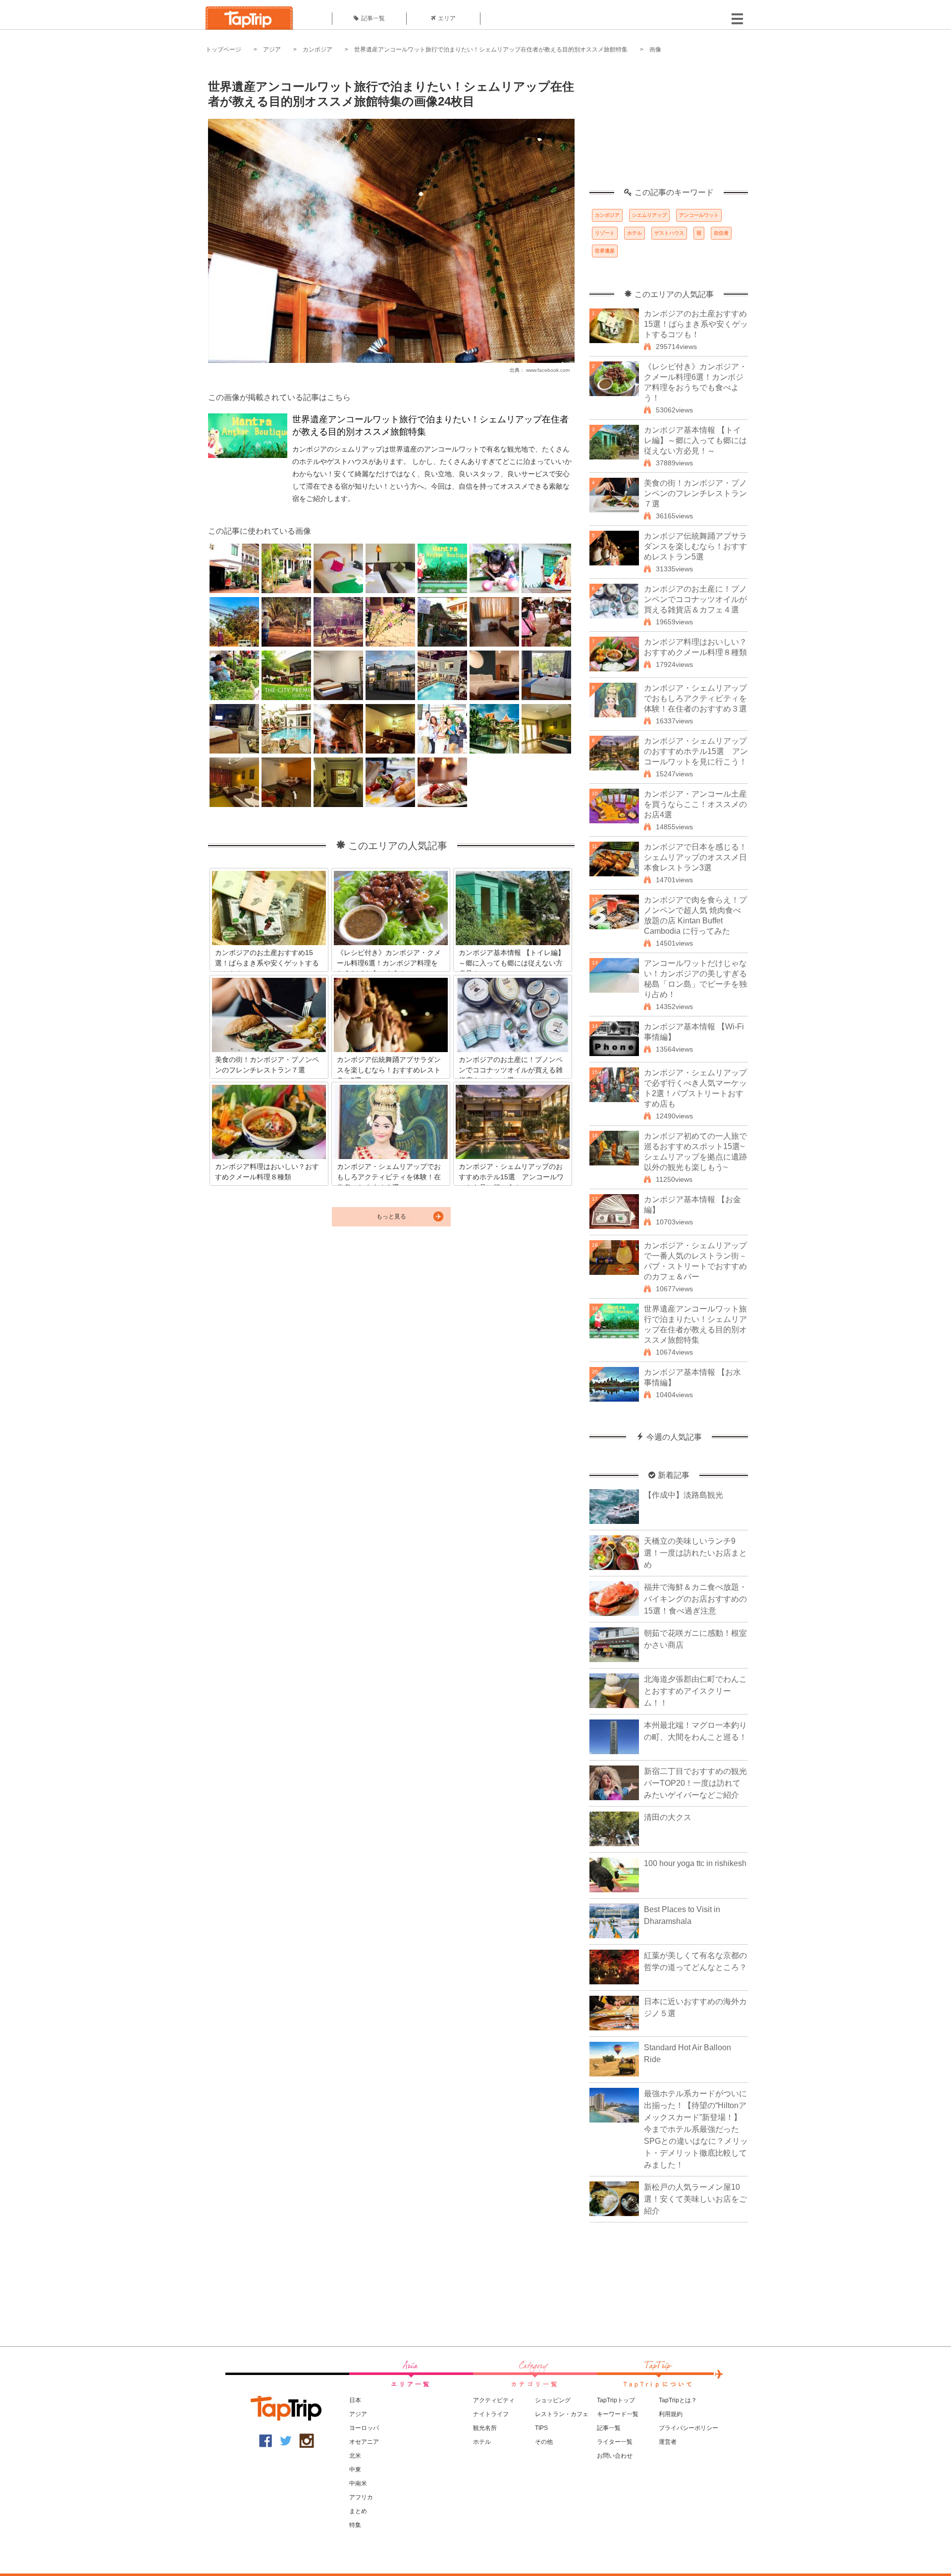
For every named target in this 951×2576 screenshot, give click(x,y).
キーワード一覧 (618, 2414)
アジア (272, 50)
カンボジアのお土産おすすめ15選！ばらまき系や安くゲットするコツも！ (696, 324)
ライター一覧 (615, 2442)
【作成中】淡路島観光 (684, 1495)
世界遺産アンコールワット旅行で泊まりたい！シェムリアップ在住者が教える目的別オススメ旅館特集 (491, 50)
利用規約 (671, 2414)
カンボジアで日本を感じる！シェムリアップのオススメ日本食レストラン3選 (695, 857)
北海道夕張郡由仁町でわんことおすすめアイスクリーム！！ (695, 1691)
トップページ (223, 50)
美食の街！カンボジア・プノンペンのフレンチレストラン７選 (695, 493)
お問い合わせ (615, 2456)
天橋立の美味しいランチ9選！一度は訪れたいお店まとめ (695, 1553)
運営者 (668, 2442)
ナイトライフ (491, 2414)
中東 (355, 2470)
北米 (355, 2456)
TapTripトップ (616, 2400)
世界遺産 (605, 251)
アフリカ (361, 2497)
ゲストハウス (669, 233)
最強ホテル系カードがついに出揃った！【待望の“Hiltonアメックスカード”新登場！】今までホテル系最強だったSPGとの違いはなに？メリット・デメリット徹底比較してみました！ (696, 2129)
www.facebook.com (548, 370)
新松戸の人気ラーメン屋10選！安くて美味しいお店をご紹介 (695, 2199)
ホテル (634, 233)
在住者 (721, 233)
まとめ (358, 2511)
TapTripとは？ (678, 2400)
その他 (544, 2442)
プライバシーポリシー (688, 2428)
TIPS (541, 2428)
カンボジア (317, 50)
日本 (355, 2400)
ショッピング (553, 2400)
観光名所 (485, 2428)
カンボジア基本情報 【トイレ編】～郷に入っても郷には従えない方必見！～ (695, 440)
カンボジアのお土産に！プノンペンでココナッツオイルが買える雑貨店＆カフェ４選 (695, 599)
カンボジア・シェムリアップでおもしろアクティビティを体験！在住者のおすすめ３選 (695, 698)
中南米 (358, 2483)
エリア (447, 18)
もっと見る (391, 1216)
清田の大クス (668, 1817)
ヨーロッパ (364, 2428)
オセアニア (364, 2442)
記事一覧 (373, 18)
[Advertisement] (669, 126)
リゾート (605, 233)
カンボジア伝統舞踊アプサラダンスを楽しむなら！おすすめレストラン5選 (695, 546)
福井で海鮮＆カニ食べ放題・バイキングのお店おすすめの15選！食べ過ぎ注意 (695, 1599)
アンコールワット (699, 215)
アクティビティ (494, 2400)
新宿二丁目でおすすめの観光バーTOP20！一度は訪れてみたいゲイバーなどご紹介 (695, 1783)
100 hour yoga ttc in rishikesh (695, 1863)
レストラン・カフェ (562, 2414)
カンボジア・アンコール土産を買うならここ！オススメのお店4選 (695, 804)
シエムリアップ (649, 215)
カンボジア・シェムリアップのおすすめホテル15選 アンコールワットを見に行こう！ (696, 751)
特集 (355, 2525)
